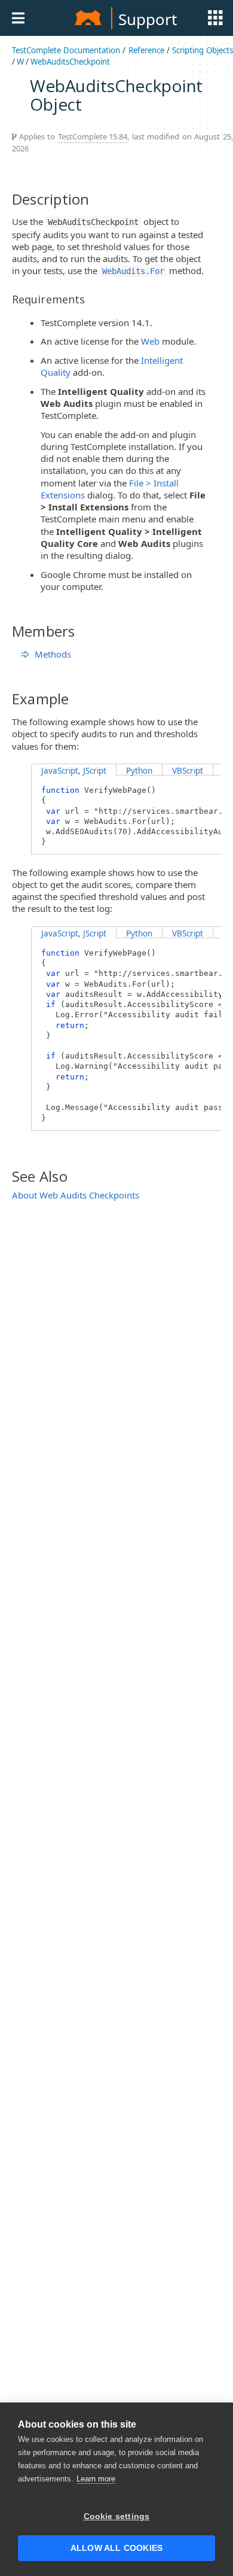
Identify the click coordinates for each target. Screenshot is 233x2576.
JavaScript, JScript (74, 771)
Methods (53, 654)
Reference (146, 50)
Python (139, 771)
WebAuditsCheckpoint (70, 62)
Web (150, 341)
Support (148, 19)
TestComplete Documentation (66, 50)
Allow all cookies (116, 2548)
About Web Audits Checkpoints (76, 1195)
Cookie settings (117, 2516)
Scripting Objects (203, 50)
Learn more (96, 2479)
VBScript (188, 771)
